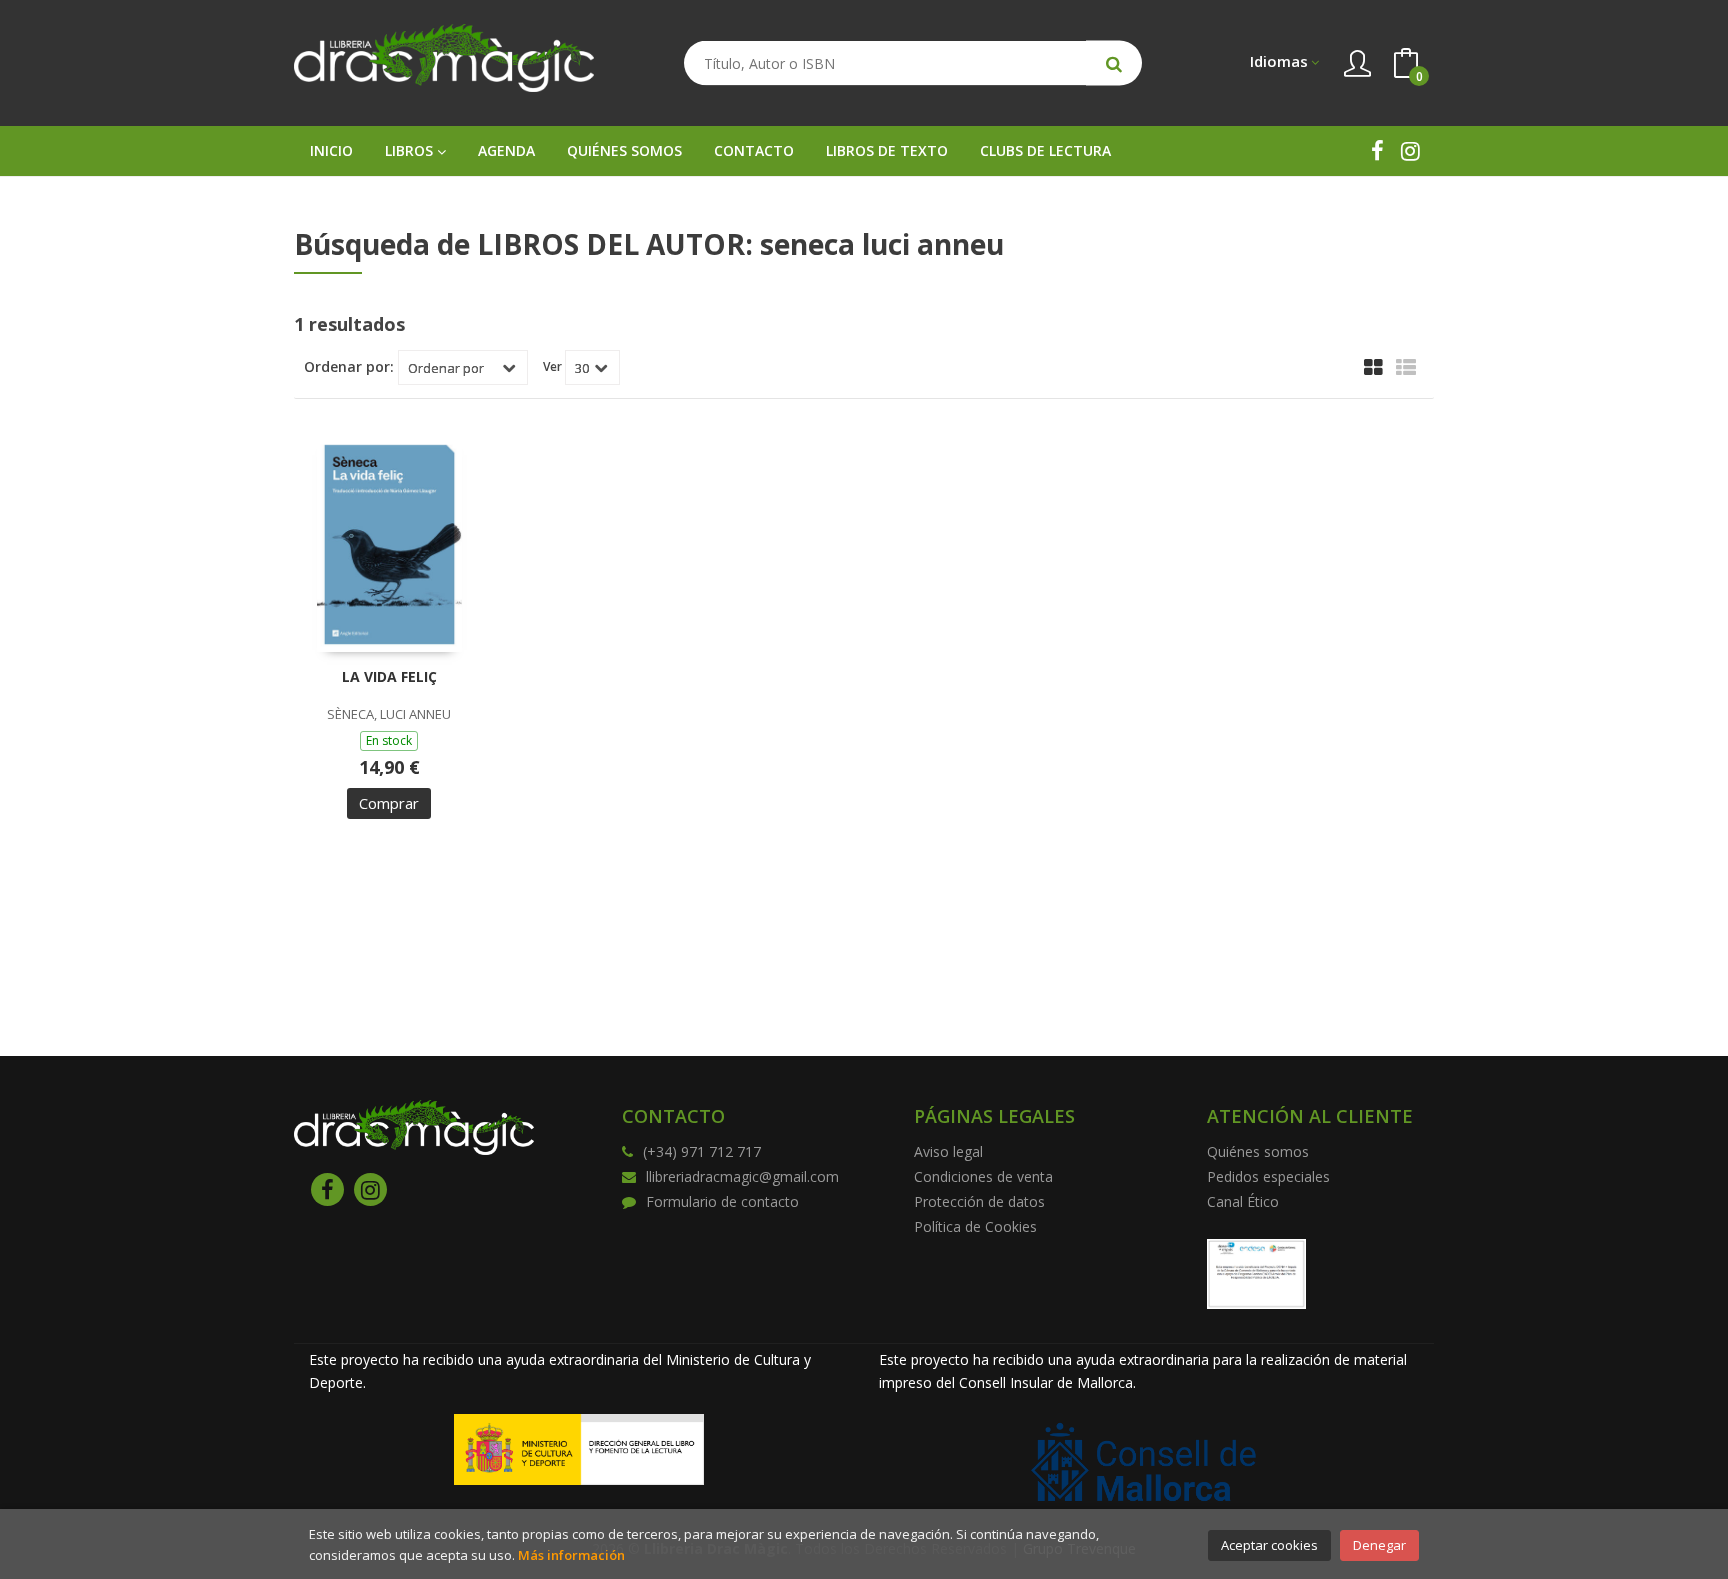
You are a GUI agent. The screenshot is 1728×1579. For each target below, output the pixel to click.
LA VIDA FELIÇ (389, 676)
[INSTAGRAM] (1410, 150)
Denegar (1379, 1545)
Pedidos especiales (1268, 1176)
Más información (571, 1555)
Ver (552, 367)
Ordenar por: (349, 367)
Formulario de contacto (722, 1201)
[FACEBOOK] (1377, 150)
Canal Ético (1243, 1201)
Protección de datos (979, 1201)
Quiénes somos (1258, 1151)
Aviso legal (948, 1151)
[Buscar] (1114, 63)
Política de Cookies (975, 1226)
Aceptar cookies (1269, 1545)
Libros (411, 150)
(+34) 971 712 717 (702, 1151)
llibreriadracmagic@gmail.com (742, 1176)
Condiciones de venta (983, 1176)
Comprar (389, 803)
